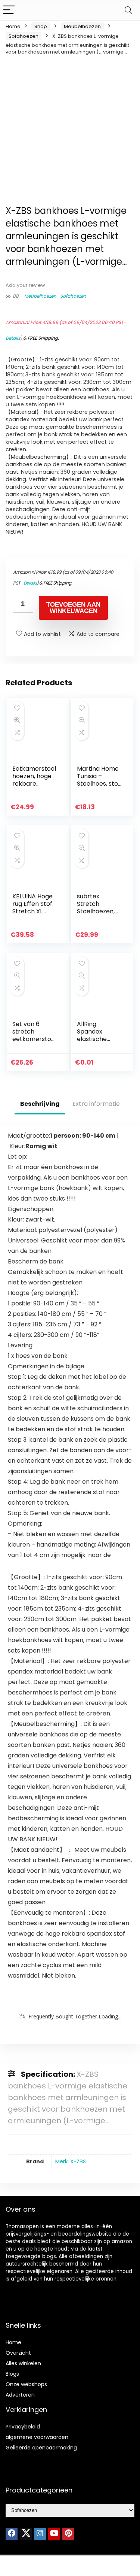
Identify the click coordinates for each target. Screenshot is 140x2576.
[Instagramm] (40, 2534)
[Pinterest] (68, 2534)
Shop (41, 26)
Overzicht (18, 2353)
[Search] (128, 10)
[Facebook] (12, 2534)
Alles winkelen (23, 2363)
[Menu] (9, 10)
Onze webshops (26, 2384)
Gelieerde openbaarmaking (41, 2448)
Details (13, 338)
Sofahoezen (24, 36)
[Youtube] (54, 2534)
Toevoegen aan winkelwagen (73, 608)
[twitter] (26, 2534)
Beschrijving (40, 1104)
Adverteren (20, 2395)
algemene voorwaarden (37, 2437)
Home (13, 26)
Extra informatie (96, 1104)
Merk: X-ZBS (71, 2161)
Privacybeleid (23, 2427)
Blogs (12, 2374)
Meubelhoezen (82, 26)
